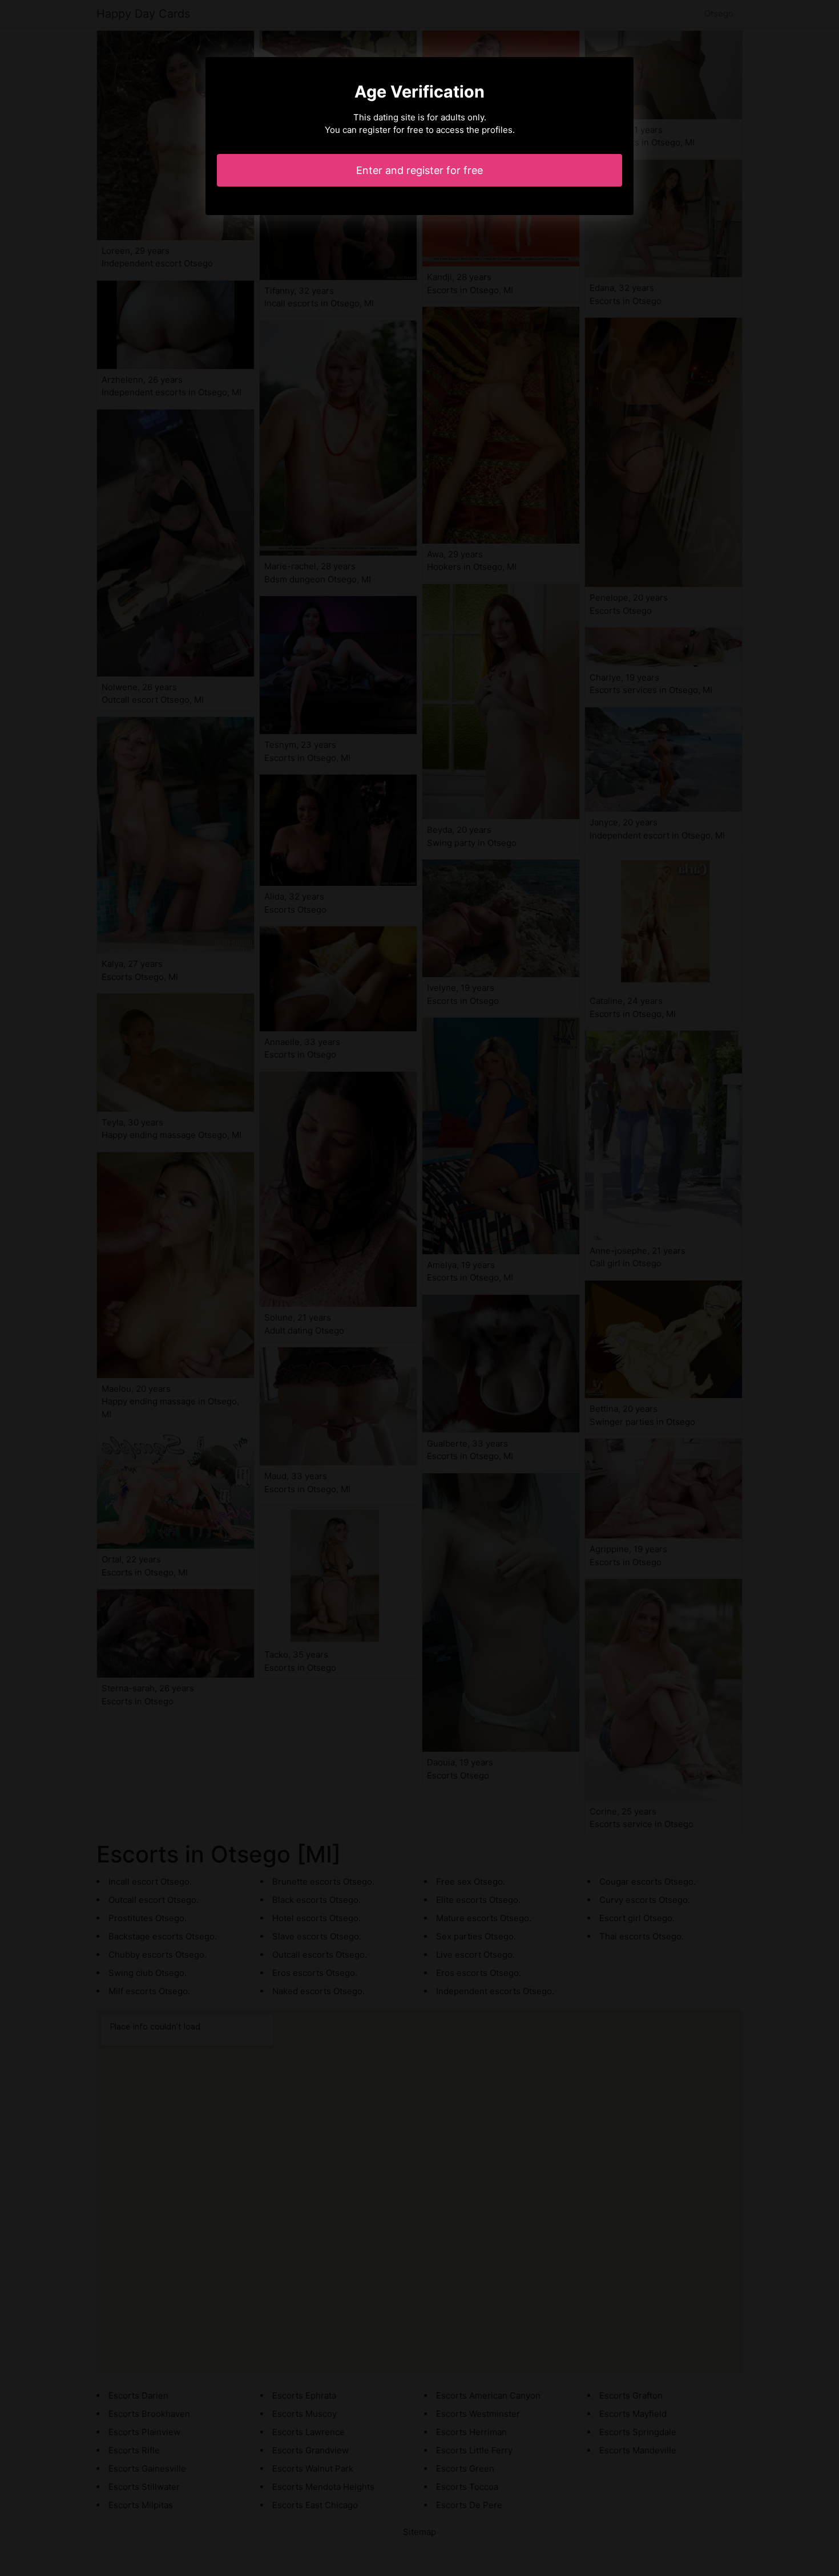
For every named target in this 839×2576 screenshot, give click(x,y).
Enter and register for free (419, 170)
